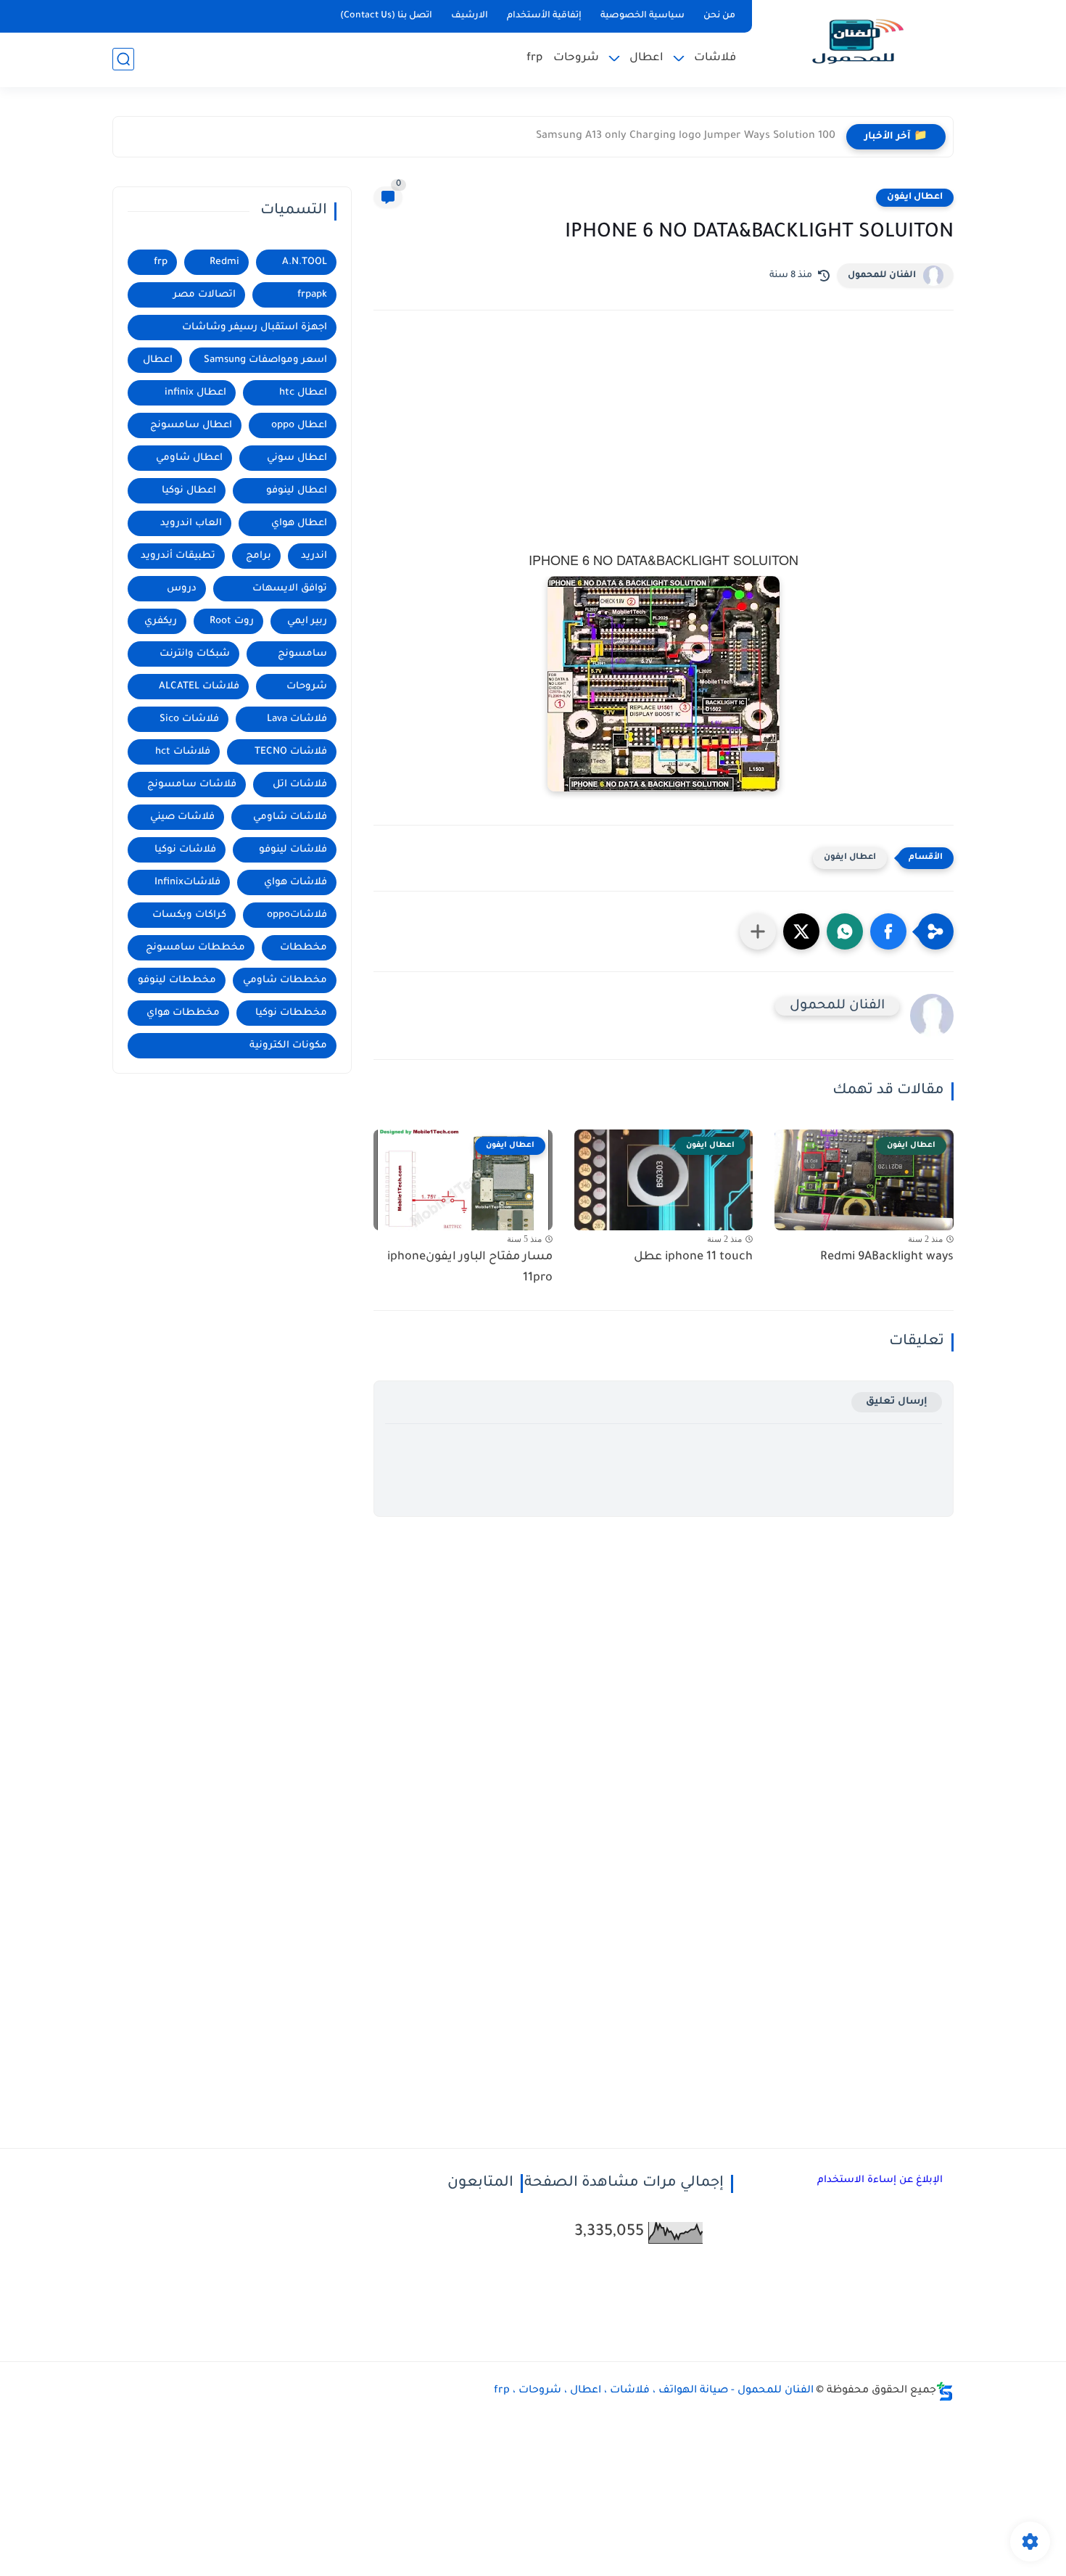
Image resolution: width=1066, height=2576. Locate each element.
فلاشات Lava (297, 719)
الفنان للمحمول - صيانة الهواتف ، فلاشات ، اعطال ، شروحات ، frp (654, 2391)
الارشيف (470, 16)
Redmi (224, 262)
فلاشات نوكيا (185, 850)
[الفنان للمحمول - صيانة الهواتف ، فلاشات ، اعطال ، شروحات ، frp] (856, 42)
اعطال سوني (297, 458)
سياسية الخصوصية (643, 16)
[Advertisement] (664, 448)
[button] (888, 931)
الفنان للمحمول (882, 276)
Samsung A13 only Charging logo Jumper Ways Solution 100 (686, 136)
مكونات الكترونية (288, 1046)
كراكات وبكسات (189, 915)
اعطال (646, 58)
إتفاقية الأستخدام (544, 16)
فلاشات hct (183, 752)
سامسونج (302, 654)
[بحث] (123, 59)
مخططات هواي (183, 1013)
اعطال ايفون (915, 197)
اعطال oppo (299, 425)
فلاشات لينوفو (293, 850)
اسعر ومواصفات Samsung (265, 360)
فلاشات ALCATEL (199, 687)
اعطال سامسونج (191, 425)
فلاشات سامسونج (192, 785)
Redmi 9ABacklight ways (887, 1257)
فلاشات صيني (182, 817)
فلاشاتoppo (297, 915)
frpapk (312, 295)
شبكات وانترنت (195, 654)
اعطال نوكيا (189, 491)
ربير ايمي (307, 621)
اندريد (314, 556)
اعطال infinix (195, 393)
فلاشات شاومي (290, 817)
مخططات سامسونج (195, 948)
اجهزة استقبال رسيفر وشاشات (255, 328)
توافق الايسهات (290, 589)
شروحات (576, 58)
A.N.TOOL (305, 262)
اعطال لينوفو (297, 491)
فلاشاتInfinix (187, 882)
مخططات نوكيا (291, 1013)
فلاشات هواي (296, 882)
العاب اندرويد (191, 523)
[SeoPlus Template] (945, 2391)
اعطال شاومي (189, 458)
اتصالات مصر (204, 295)
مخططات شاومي (285, 980)
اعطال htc (303, 393)
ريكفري (161, 621)
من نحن (719, 16)
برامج (259, 556)
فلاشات (715, 58)
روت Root (232, 621)
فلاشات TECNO (291, 752)
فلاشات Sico (189, 719)
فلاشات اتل (300, 785)
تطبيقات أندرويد (178, 556)
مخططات (303, 948)
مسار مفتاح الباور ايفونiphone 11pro (470, 1268)
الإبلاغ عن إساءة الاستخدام (880, 2180)
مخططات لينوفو (177, 980)
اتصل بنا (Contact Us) (386, 16)
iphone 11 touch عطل (693, 1257)
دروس (182, 589)
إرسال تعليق (897, 1402)
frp (534, 58)
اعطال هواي (299, 523)
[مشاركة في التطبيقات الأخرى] (758, 931)
